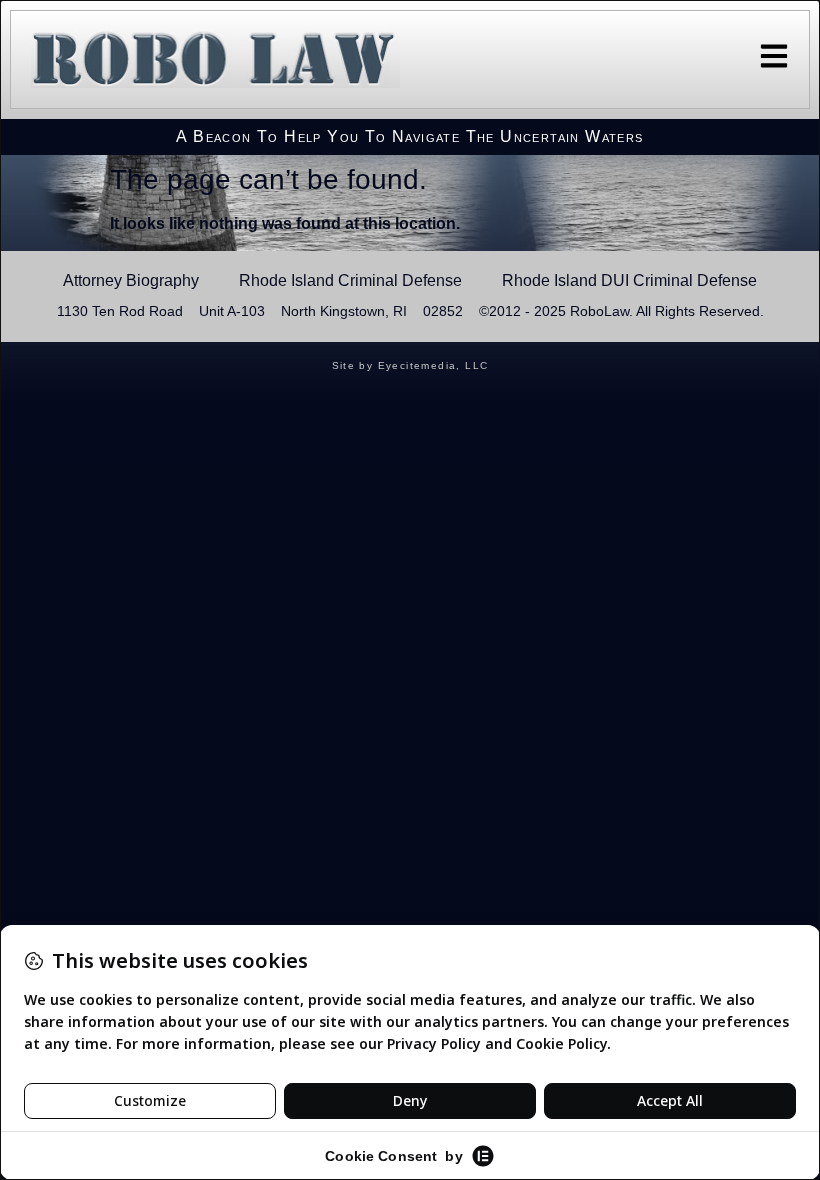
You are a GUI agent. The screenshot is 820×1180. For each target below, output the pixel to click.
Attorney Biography (131, 280)
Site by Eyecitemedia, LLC (410, 365)
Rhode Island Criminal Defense (350, 280)
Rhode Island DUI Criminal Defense (629, 280)
